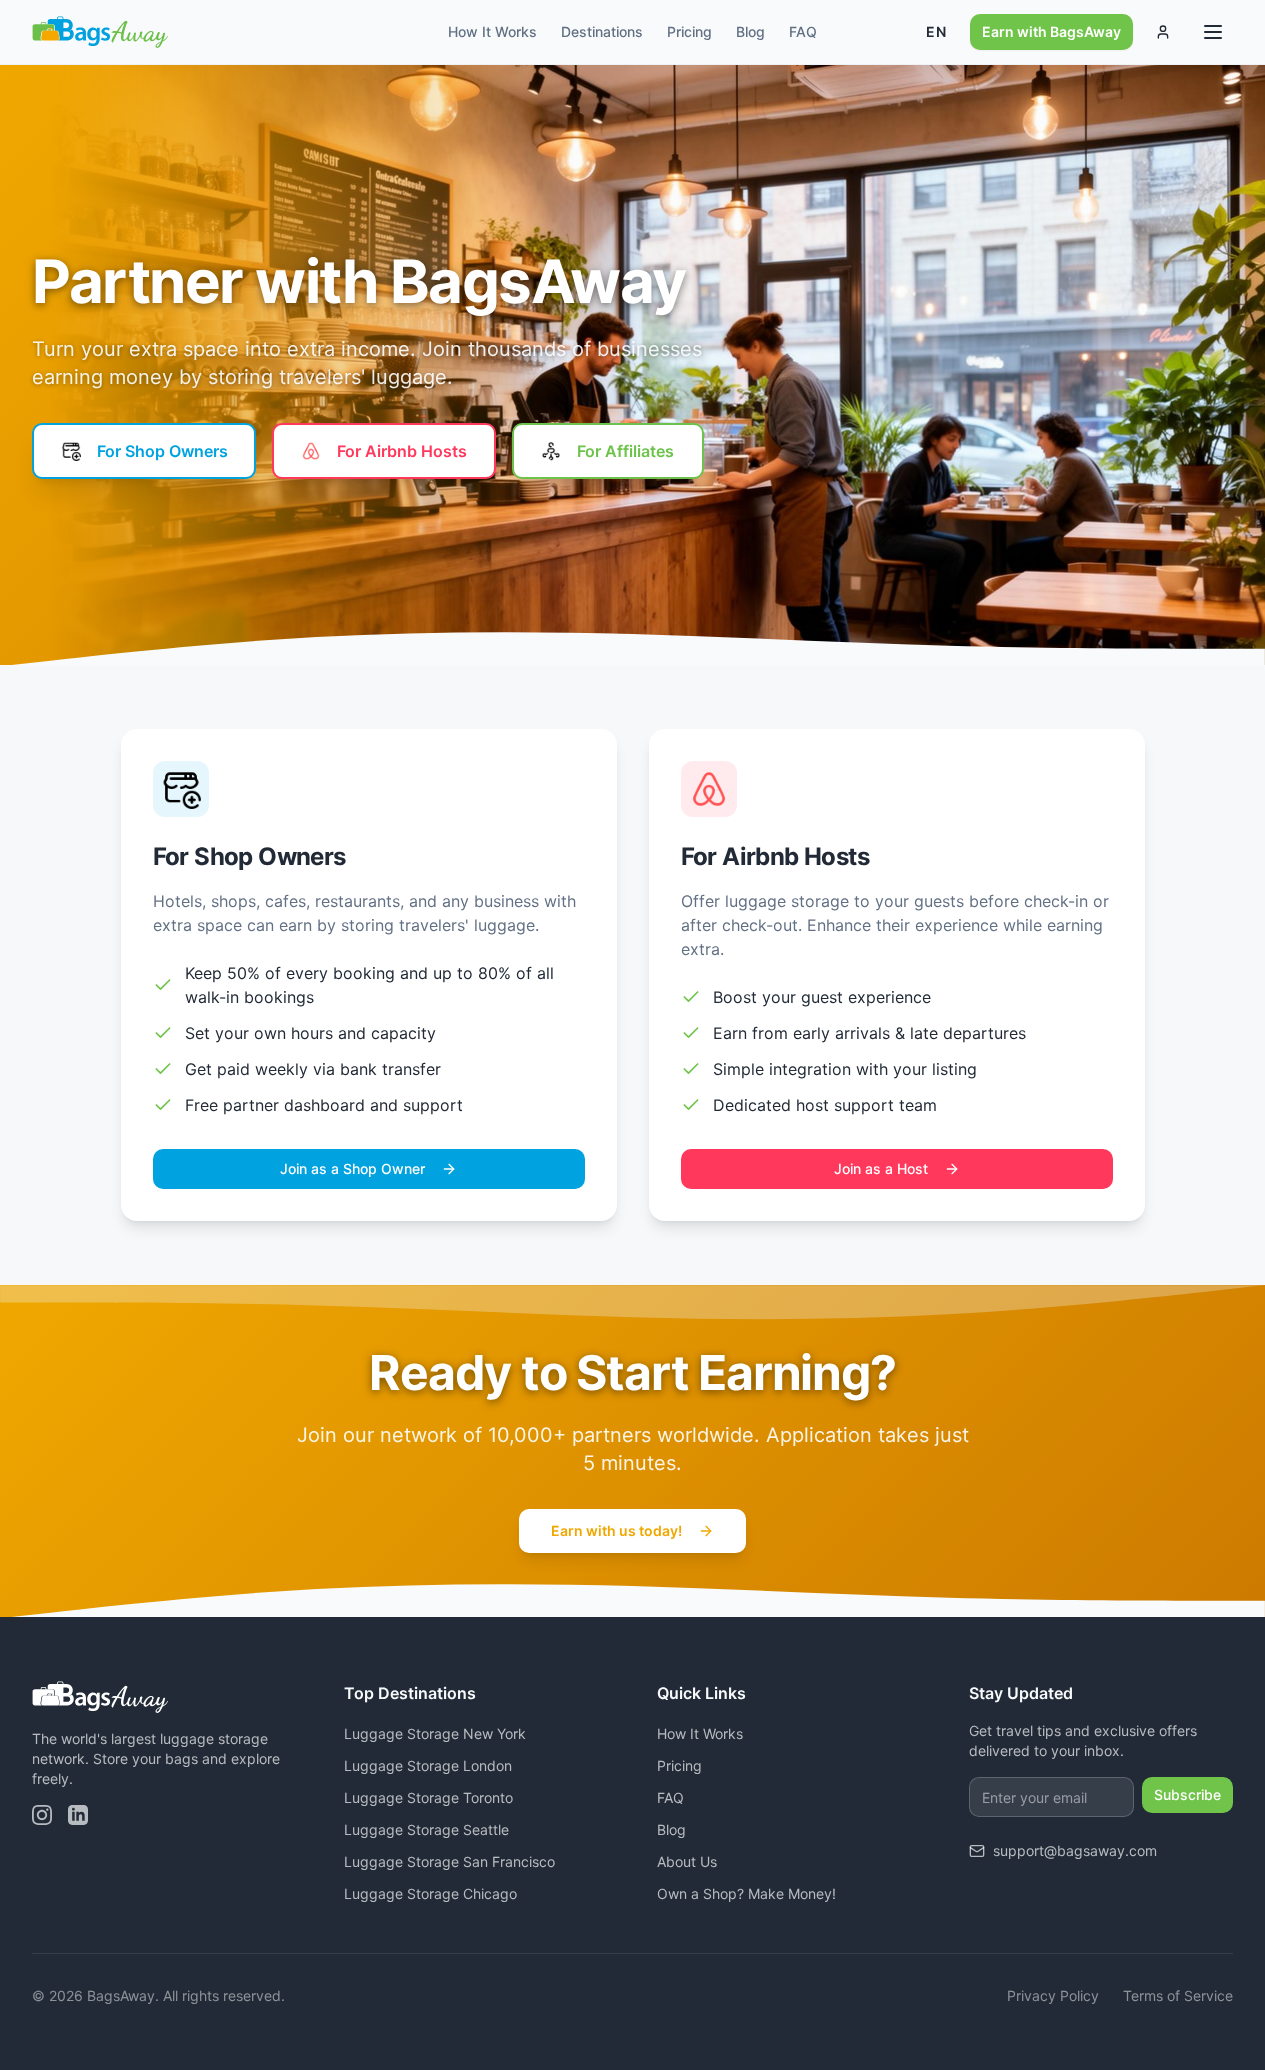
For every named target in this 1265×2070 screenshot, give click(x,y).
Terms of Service (1178, 1995)
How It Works (492, 31)
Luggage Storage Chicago (430, 1893)
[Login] (1163, 32)
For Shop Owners (162, 451)
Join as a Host (881, 1168)
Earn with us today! (616, 1530)
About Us (687, 1861)
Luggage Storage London (428, 1765)
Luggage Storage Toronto (428, 1797)
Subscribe (1187, 1794)
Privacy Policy (1053, 1995)
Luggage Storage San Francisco (449, 1861)
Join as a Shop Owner (352, 1168)
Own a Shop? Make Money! (746, 1893)
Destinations (602, 31)
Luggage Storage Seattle (426, 1829)
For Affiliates (625, 451)
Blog (750, 31)
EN (936, 31)
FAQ (803, 31)
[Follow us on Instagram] (42, 1815)
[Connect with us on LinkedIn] (78, 1815)
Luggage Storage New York (435, 1733)
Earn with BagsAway (1051, 31)
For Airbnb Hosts (402, 451)
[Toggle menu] (1213, 32)
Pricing (689, 31)
